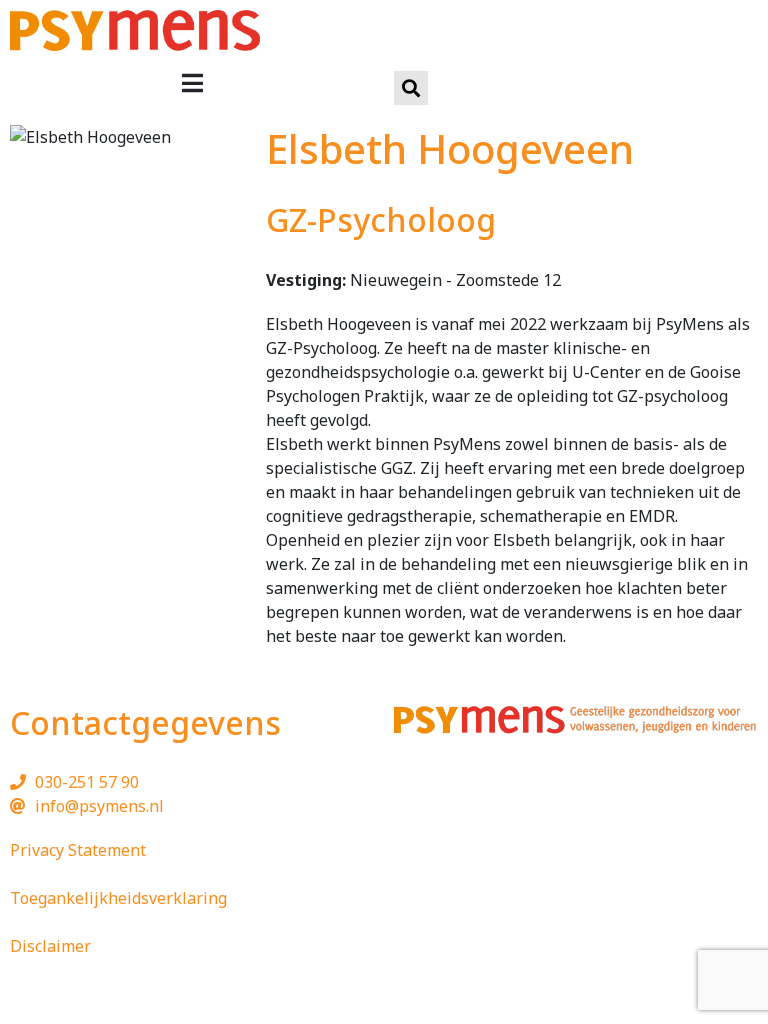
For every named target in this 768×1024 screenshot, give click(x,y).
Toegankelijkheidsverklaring (118, 898)
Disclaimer (50, 946)
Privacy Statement (78, 850)
